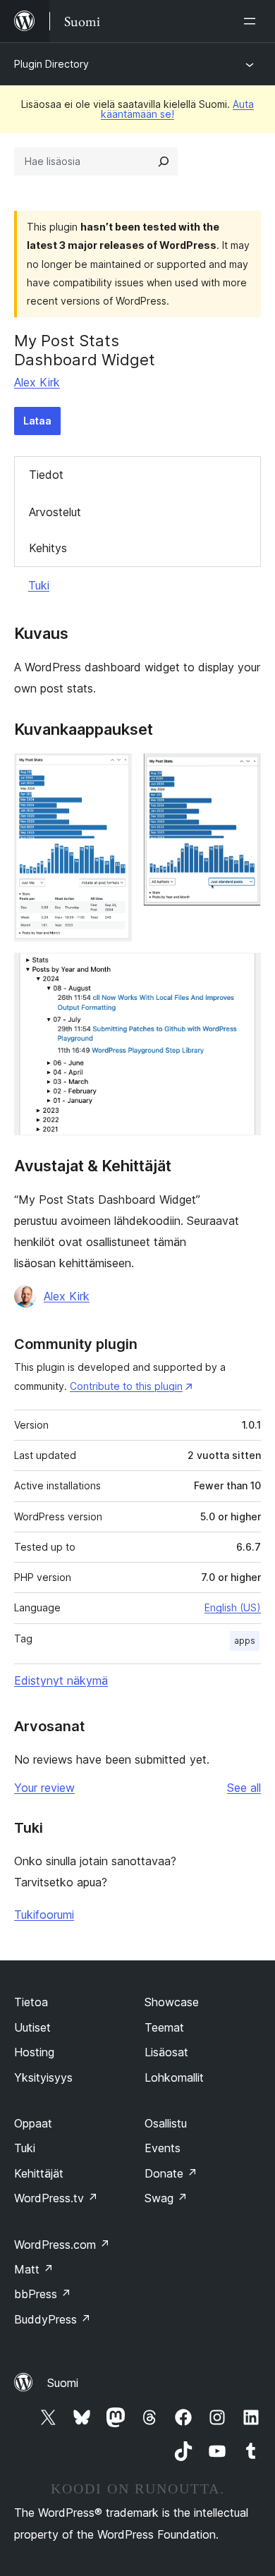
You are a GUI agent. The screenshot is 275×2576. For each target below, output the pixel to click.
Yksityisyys (43, 2077)
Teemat (164, 2027)
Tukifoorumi (44, 1915)
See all (244, 1788)
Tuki (39, 585)
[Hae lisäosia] (164, 161)
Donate (171, 2173)
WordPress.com (62, 2245)
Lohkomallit (174, 2077)
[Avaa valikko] (252, 21)
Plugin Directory (51, 64)
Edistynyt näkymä (61, 1680)
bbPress (43, 2294)
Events (163, 2148)
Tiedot (46, 475)
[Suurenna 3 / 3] (242, 972)
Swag (166, 2198)
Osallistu (166, 2123)
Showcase (172, 2002)
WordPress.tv (56, 2198)
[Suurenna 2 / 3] (242, 772)
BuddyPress (53, 2319)
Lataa (37, 421)
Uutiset (32, 2027)
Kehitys (48, 548)
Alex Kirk (37, 382)
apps (245, 1641)
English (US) (233, 1607)
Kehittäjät (39, 2173)
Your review (44, 1788)
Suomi (63, 2383)
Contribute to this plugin (126, 1386)
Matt (34, 2269)
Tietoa (31, 2002)
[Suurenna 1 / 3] (113, 772)
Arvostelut (55, 512)
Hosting (34, 2052)
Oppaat (33, 2123)
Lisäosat (166, 2052)
